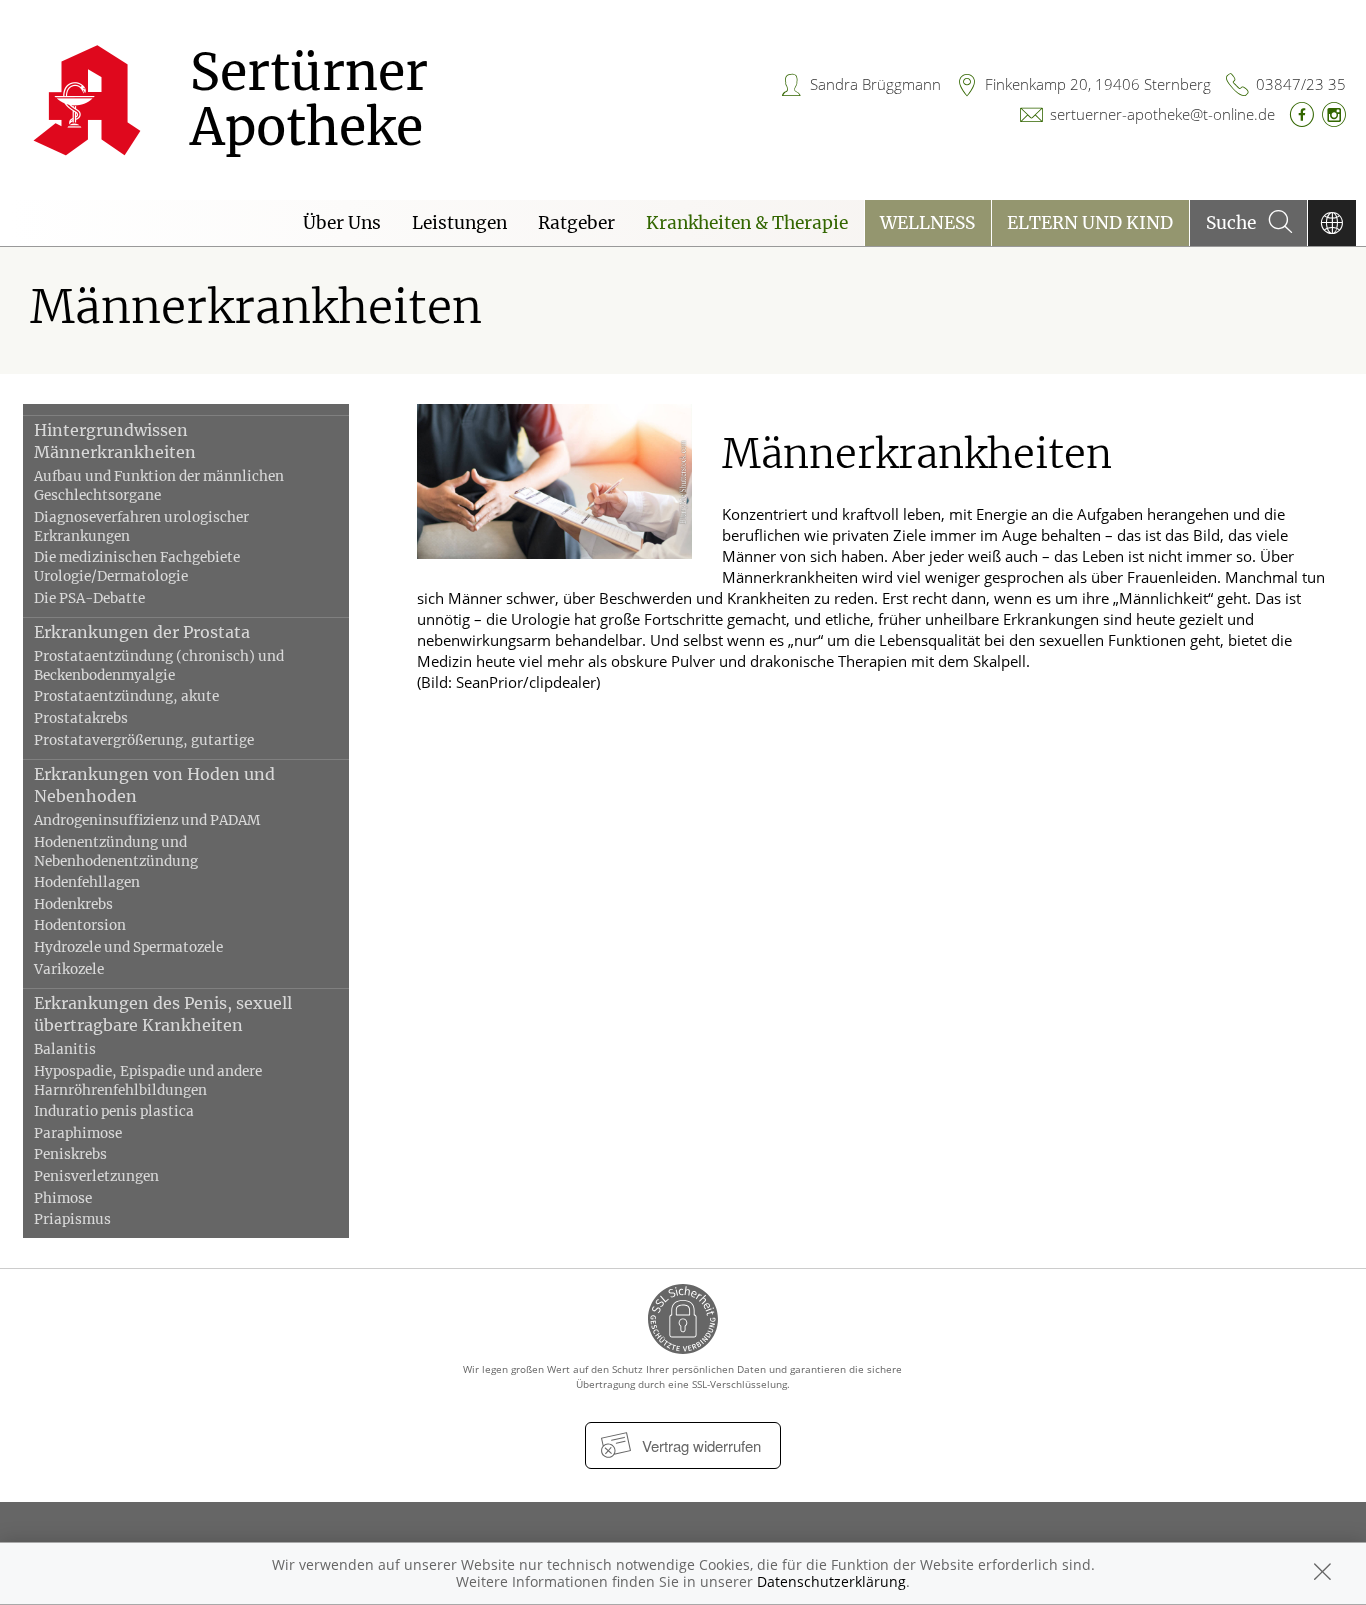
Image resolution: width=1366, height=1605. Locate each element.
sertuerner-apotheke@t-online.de (1162, 114)
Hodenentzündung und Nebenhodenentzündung (116, 852)
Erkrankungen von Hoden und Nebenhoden (154, 785)
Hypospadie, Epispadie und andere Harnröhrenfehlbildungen (148, 1081)
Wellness (927, 223)
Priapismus (72, 1219)
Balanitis (65, 1049)
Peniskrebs (70, 1154)
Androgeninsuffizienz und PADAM (147, 820)
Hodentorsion (80, 925)
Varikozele (69, 969)
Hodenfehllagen (87, 882)
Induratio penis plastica (114, 1111)
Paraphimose (78, 1133)
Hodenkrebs (73, 904)
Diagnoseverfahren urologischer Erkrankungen (141, 527)
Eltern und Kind (1090, 223)
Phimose (63, 1198)
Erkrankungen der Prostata (142, 632)
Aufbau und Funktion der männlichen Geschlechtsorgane (159, 486)
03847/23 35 (1301, 84)
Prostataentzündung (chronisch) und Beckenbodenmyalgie (159, 666)
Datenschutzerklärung (831, 1581)
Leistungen (459, 223)
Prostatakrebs (81, 718)
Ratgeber (576, 223)
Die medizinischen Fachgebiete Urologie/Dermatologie (137, 567)
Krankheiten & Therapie (747, 223)
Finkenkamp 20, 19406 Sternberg (1098, 84)
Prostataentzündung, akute (126, 696)
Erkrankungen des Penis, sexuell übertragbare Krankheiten (163, 1014)
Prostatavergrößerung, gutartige (144, 740)
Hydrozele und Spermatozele (128, 947)
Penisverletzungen (96, 1176)
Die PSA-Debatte (89, 598)
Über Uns (342, 223)
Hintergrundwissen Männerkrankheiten (115, 441)
